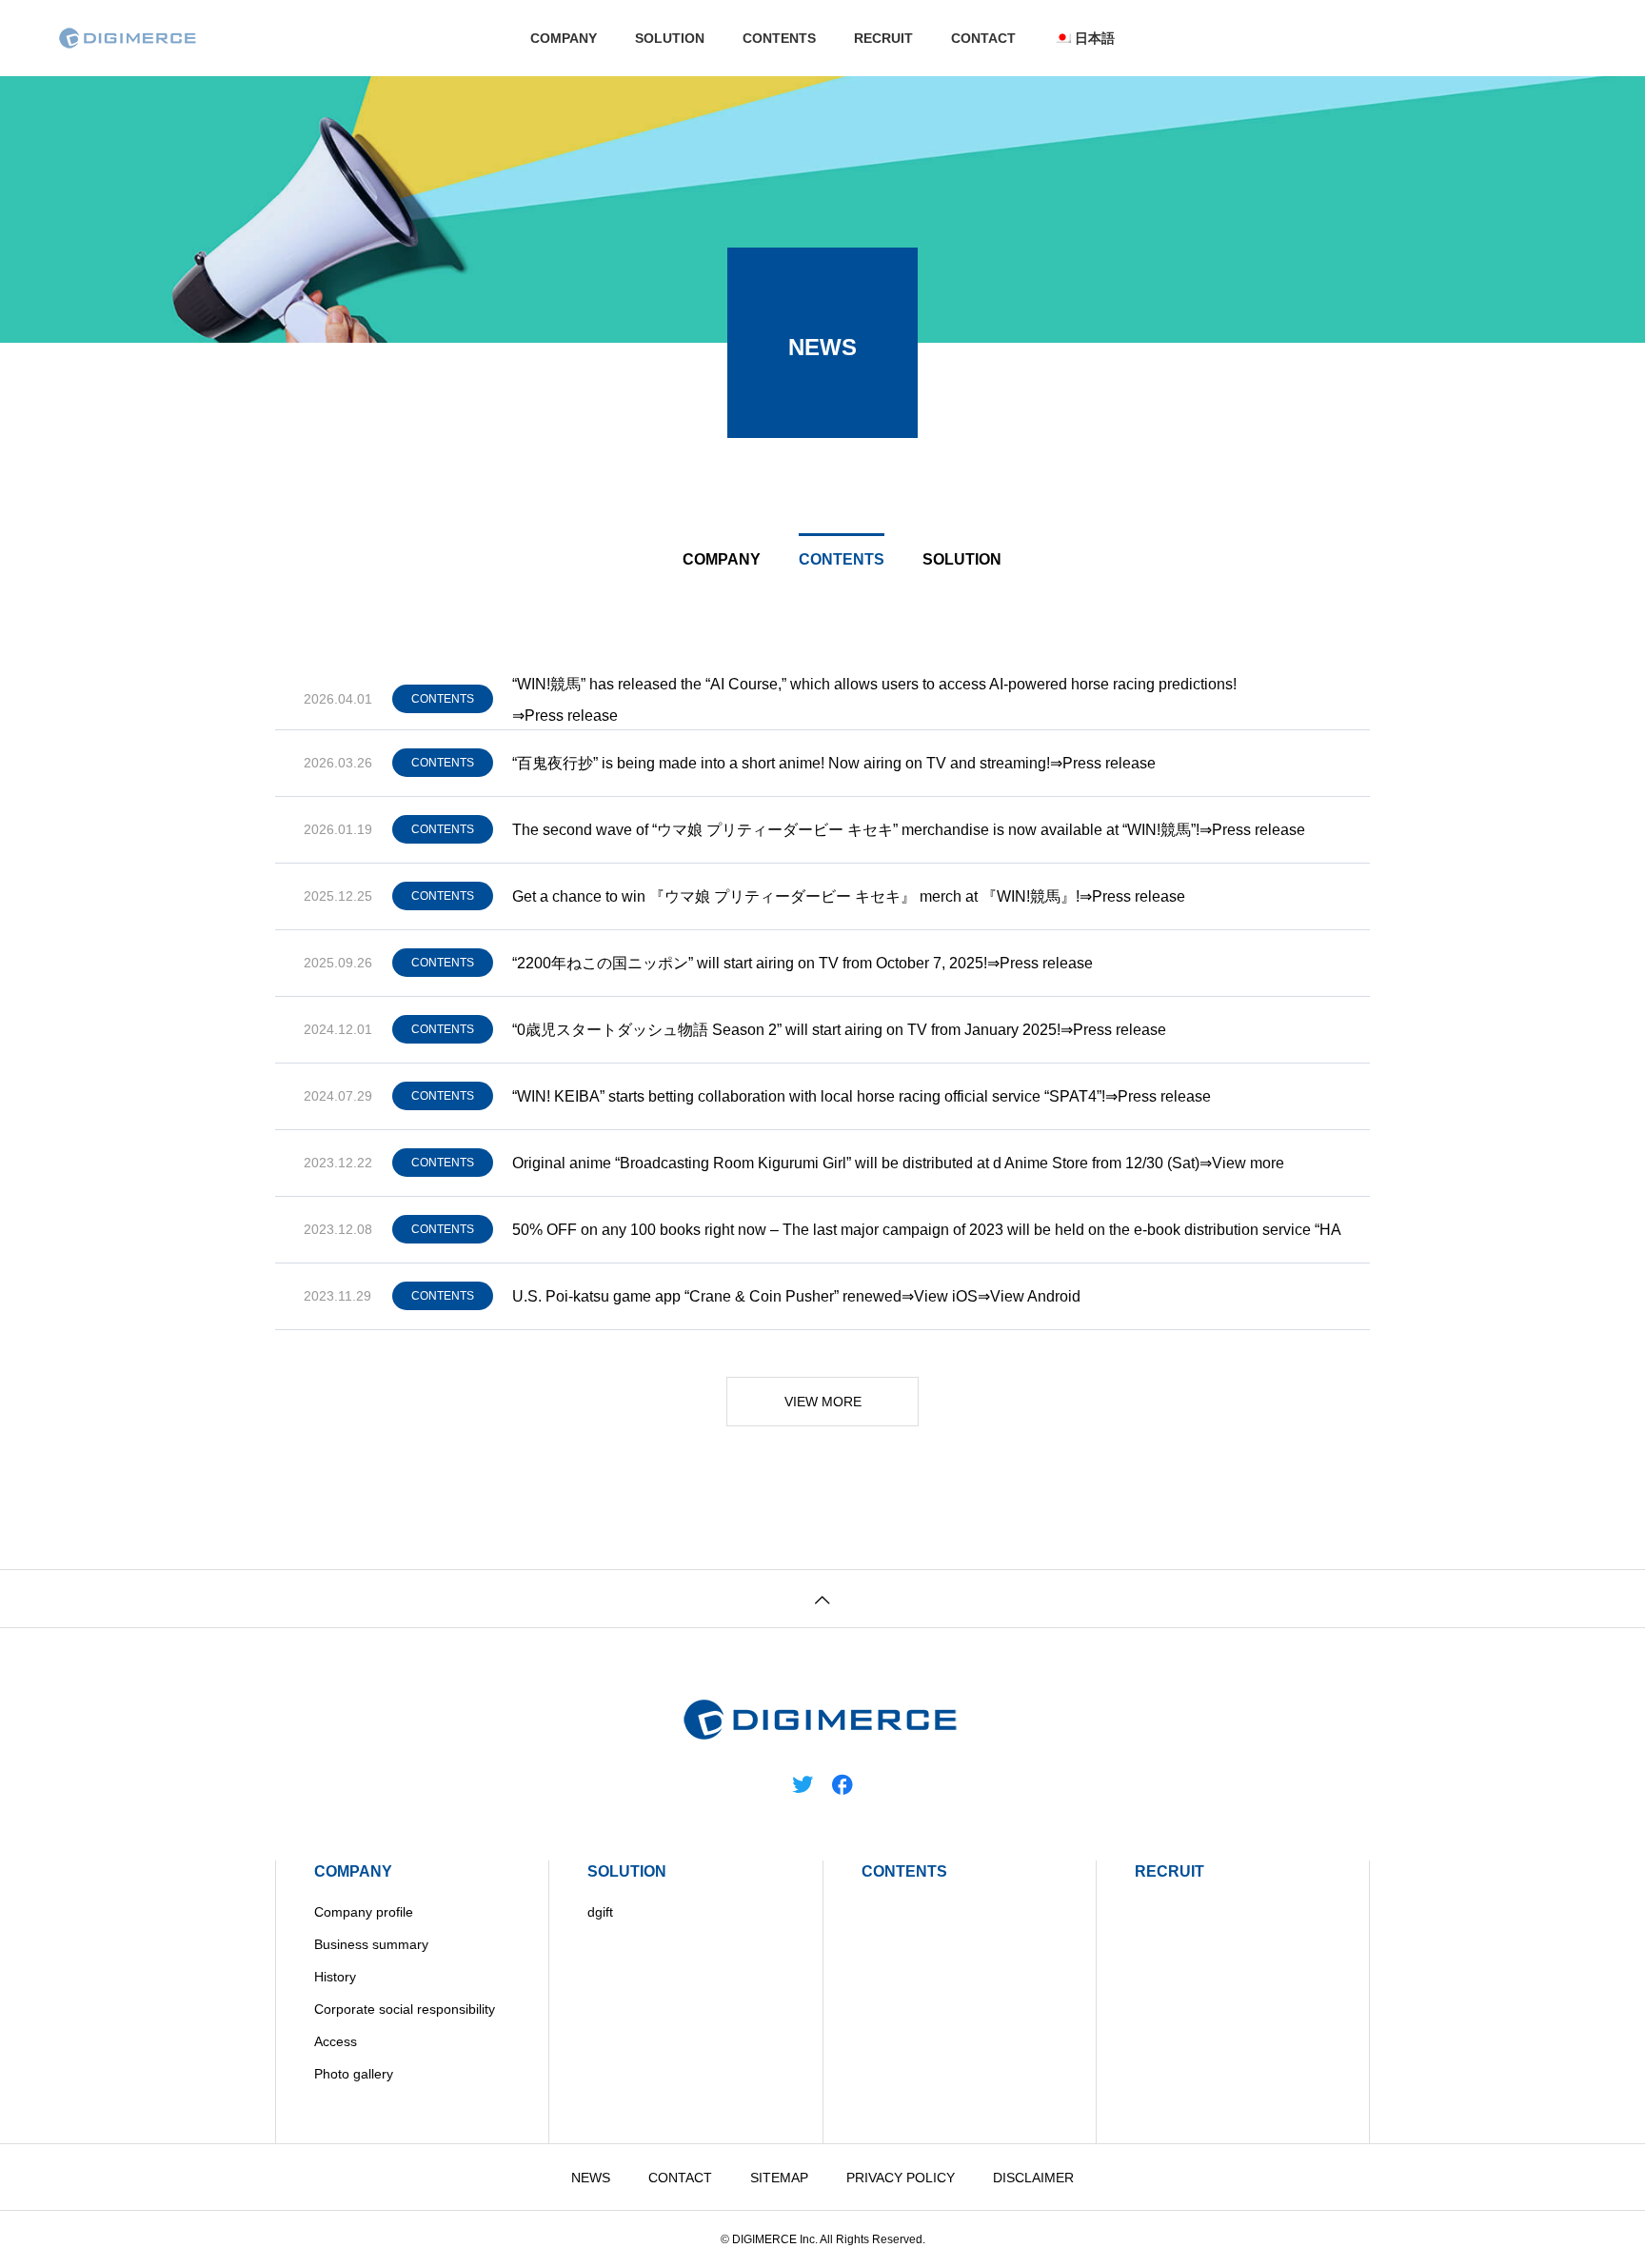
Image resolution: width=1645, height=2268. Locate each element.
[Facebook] (842, 1783)
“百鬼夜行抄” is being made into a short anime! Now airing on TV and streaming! (781, 763)
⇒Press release (565, 716)
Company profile (364, 1912)
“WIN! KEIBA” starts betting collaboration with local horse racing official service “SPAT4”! (809, 1096)
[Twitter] (803, 1783)
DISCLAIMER (1033, 2178)
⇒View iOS (940, 1296)
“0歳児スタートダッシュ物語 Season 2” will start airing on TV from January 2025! (786, 1030)
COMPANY (564, 38)
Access (336, 2041)
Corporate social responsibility (405, 2009)
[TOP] (822, 1598)
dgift (600, 1912)
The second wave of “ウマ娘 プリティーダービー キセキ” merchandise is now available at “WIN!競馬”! (856, 830)
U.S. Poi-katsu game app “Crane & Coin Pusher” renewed (707, 1296)
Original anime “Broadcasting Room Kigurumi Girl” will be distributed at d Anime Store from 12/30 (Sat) (856, 1163)
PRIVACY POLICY (901, 2178)
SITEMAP (779, 2178)
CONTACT (983, 38)
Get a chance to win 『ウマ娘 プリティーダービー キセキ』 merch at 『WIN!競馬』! (796, 896)
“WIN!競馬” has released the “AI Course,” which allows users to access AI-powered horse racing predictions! (874, 684)
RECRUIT (883, 38)
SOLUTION (670, 38)
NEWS (591, 2178)
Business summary (371, 1944)
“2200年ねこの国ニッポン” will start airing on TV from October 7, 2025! (750, 963)
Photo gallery (354, 2074)
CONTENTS (779, 38)
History (335, 1977)
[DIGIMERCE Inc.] (129, 38)
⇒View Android (1029, 1296)
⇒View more (1242, 1163)
